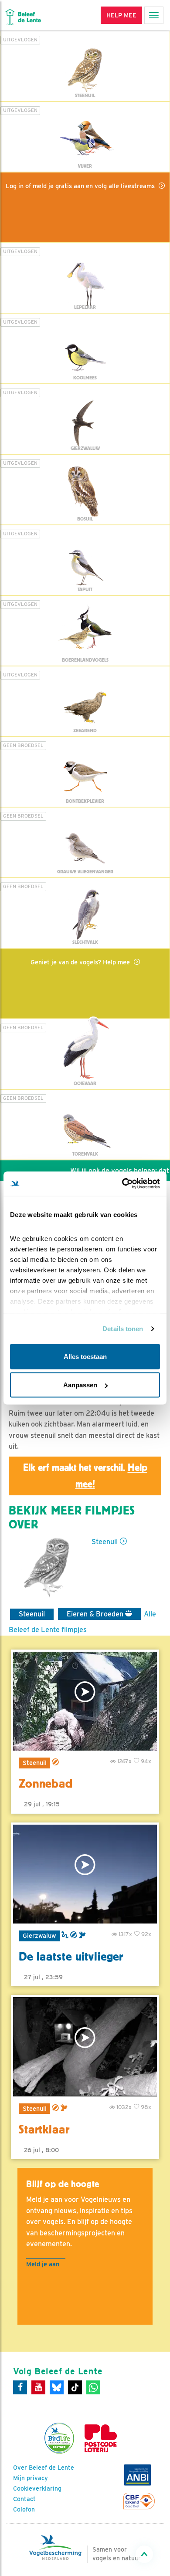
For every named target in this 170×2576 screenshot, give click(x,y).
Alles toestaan (85, 1356)
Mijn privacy (31, 2478)
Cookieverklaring (37, 2488)
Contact (24, 2499)
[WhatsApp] (93, 2387)
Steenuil (105, 1542)
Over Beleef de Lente (44, 2468)
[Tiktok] (75, 2387)
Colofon (24, 2509)
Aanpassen (80, 1385)
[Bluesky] (57, 2387)
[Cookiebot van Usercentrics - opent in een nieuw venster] (122, 1184)
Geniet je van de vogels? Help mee (81, 962)
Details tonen (123, 1329)
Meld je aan (43, 2264)
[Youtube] (38, 2387)
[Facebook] (20, 2387)
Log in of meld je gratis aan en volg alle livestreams (81, 186)
